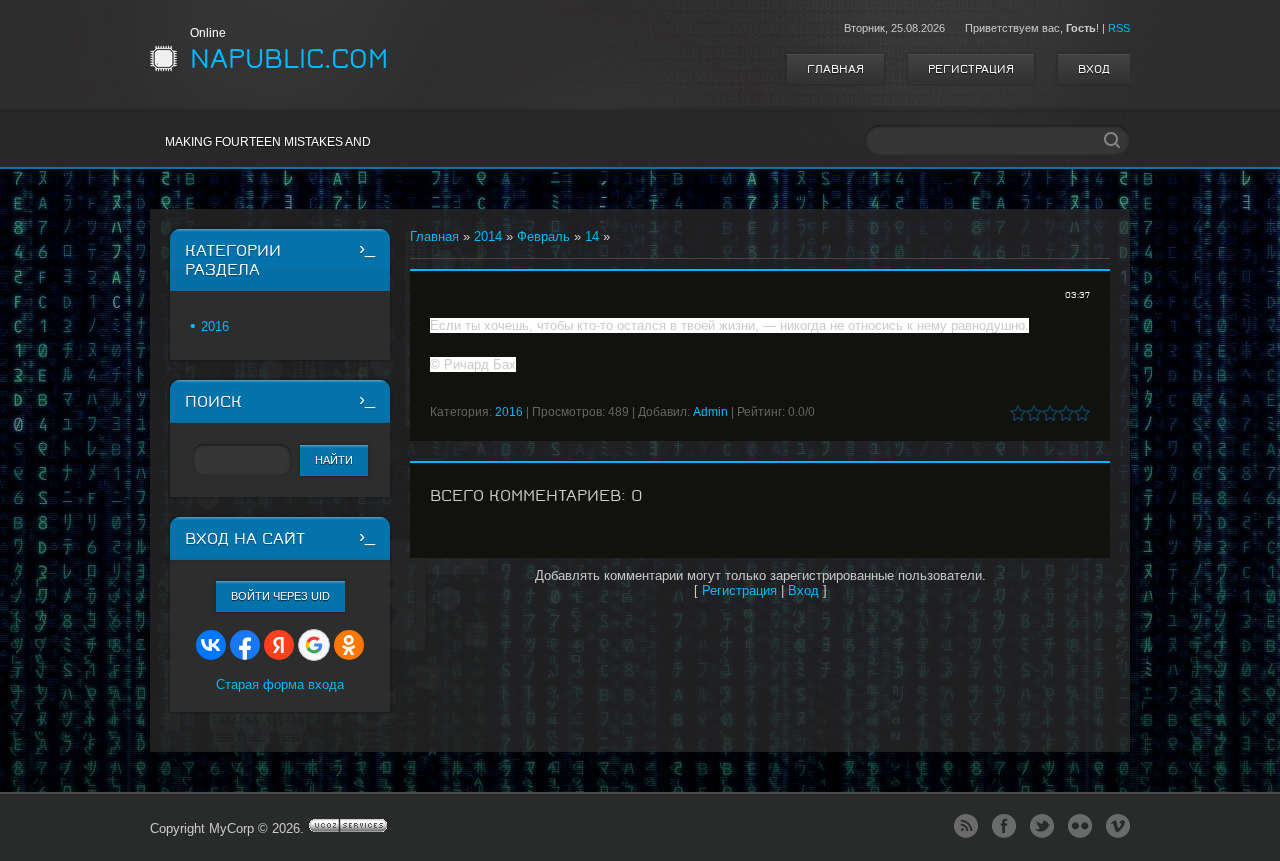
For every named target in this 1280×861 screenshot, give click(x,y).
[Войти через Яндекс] (279, 645)
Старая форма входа (280, 684)
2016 (509, 412)
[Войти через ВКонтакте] (211, 645)
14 (592, 236)
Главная (835, 69)
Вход (1094, 69)
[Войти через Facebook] (245, 645)
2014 (488, 236)
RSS (1119, 28)
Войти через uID (280, 596)
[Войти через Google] (314, 645)
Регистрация (971, 69)
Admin (710, 412)
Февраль (543, 236)
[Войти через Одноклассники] (349, 645)
